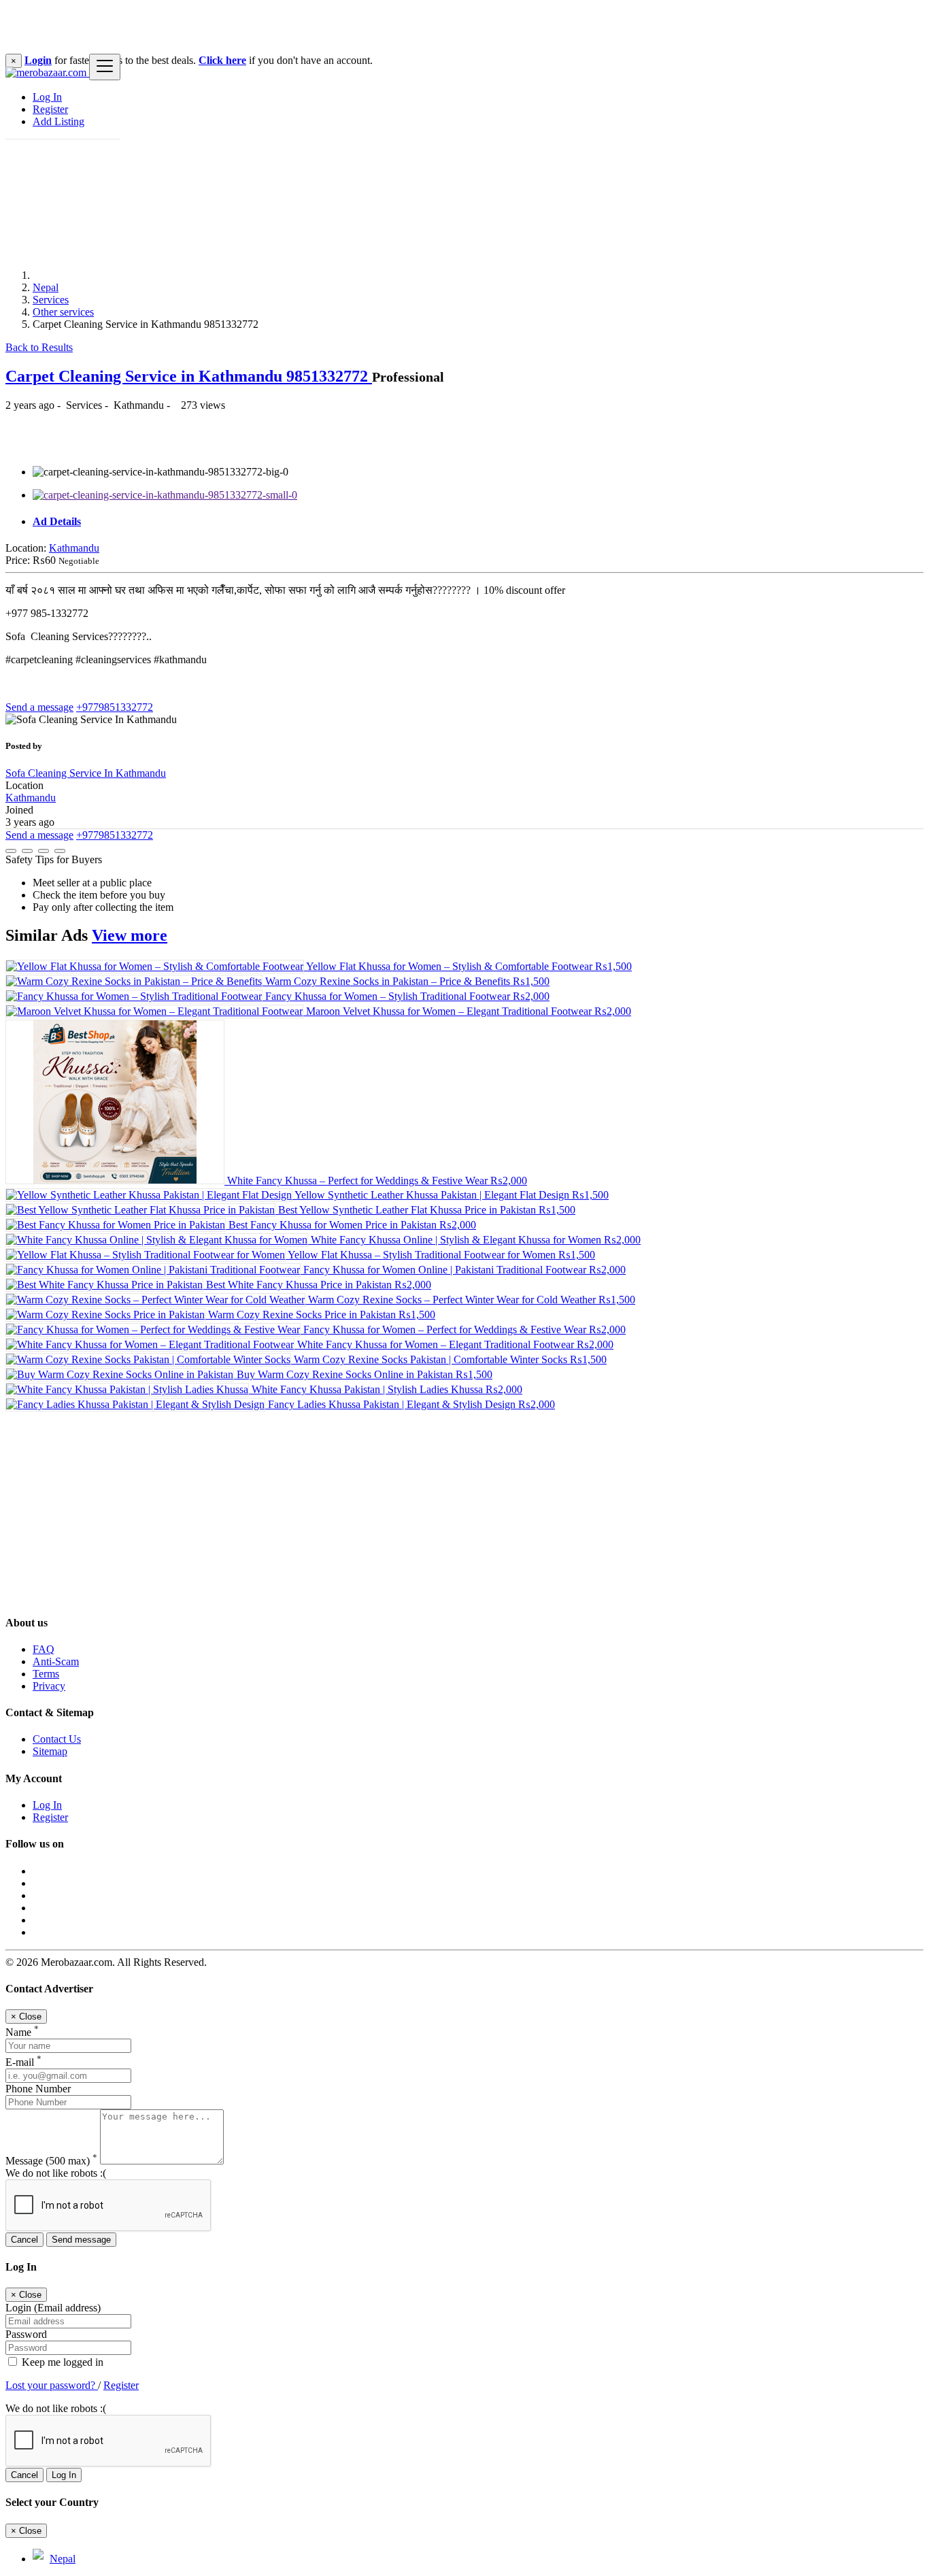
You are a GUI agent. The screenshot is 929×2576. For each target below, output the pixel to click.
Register (50, 109)
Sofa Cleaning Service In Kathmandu (86, 773)
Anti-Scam (56, 1661)
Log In (47, 97)
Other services (63, 312)
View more (130, 935)
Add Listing (58, 121)
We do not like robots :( (56, 2173)
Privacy (49, 1686)
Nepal (46, 287)
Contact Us (57, 1739)
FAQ (44, 1649)
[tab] (478, 522)
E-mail (23, 2062)
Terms (46, 1674)
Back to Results (39, 347)
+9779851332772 (115, 707)
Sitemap (50, 1751)
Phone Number (38, 2089)
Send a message (39, 707)
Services (51, 300)
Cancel (24, 2240)
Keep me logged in (61, 2362)
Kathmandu (74, 548)
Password (26, 2334)
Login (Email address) (53, 2308)
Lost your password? (52, 2385)
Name (22, 2032)
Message (51, 2161)
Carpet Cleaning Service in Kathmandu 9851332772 (189, 376)
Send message (81, 2240)
